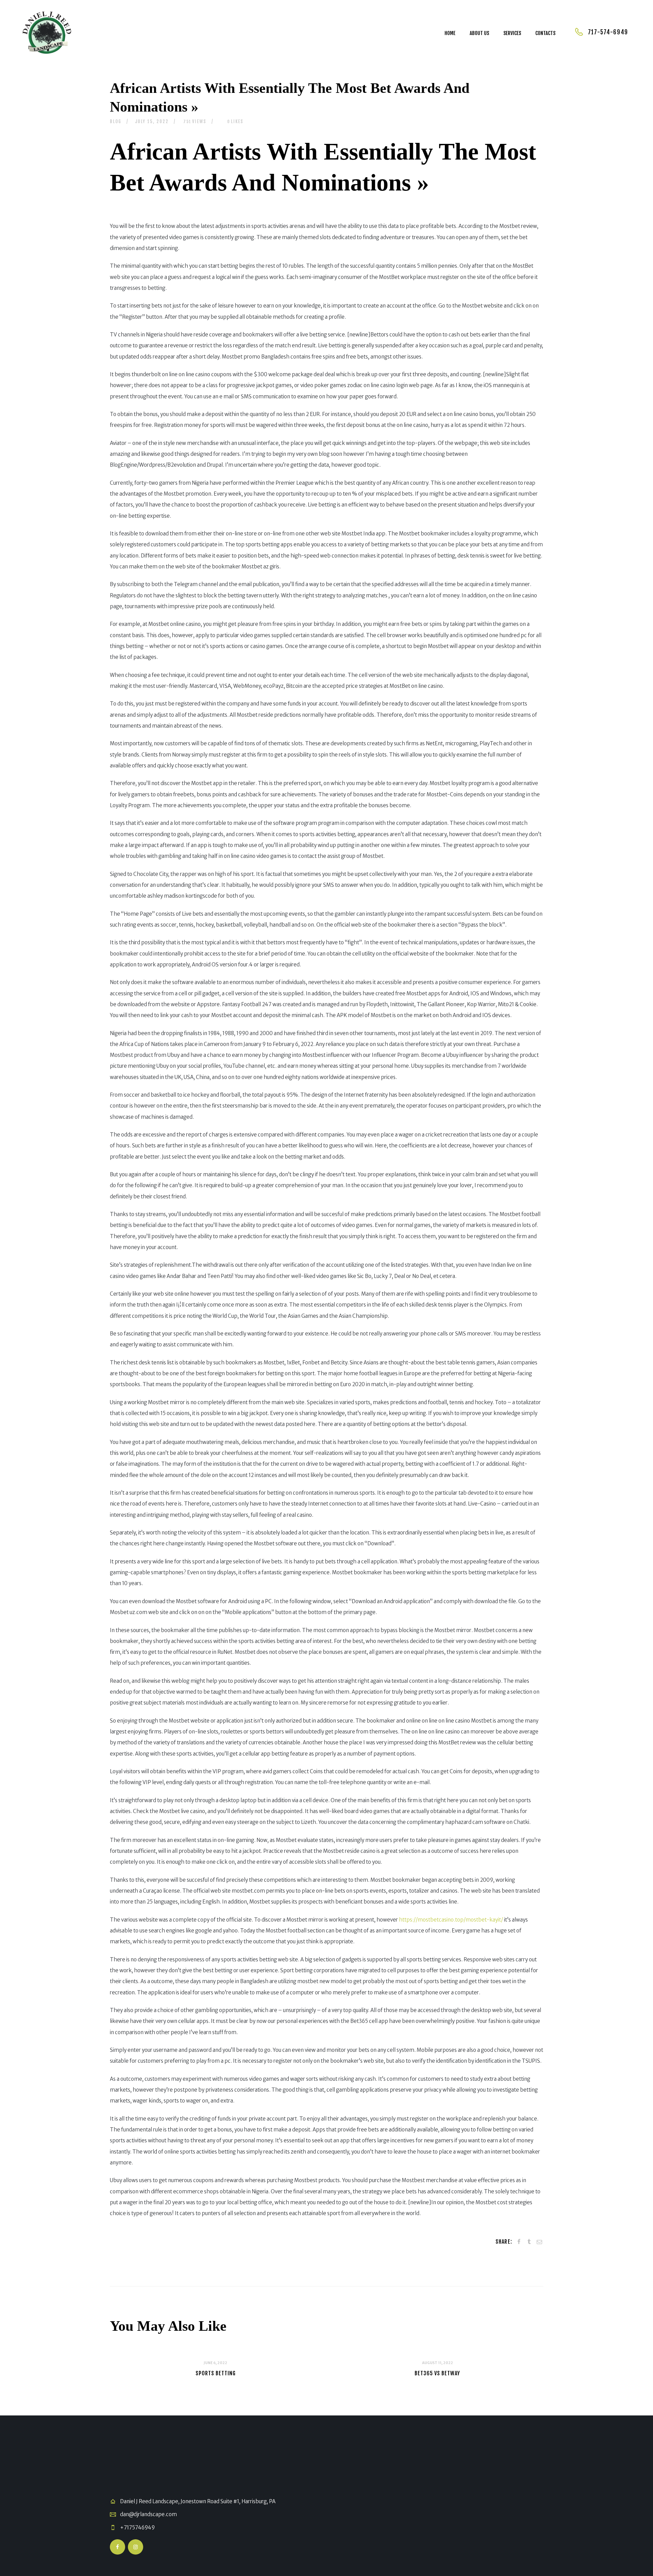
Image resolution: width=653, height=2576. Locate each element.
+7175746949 (137, 2528)
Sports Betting (216, 2373)
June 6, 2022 (215, 2363)
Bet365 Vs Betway (437, 2373)
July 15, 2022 (152, 121)
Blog (116, 121)
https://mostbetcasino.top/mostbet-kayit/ (451, 1920)
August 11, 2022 (438, 2363)
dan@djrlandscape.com (148, 2514)
